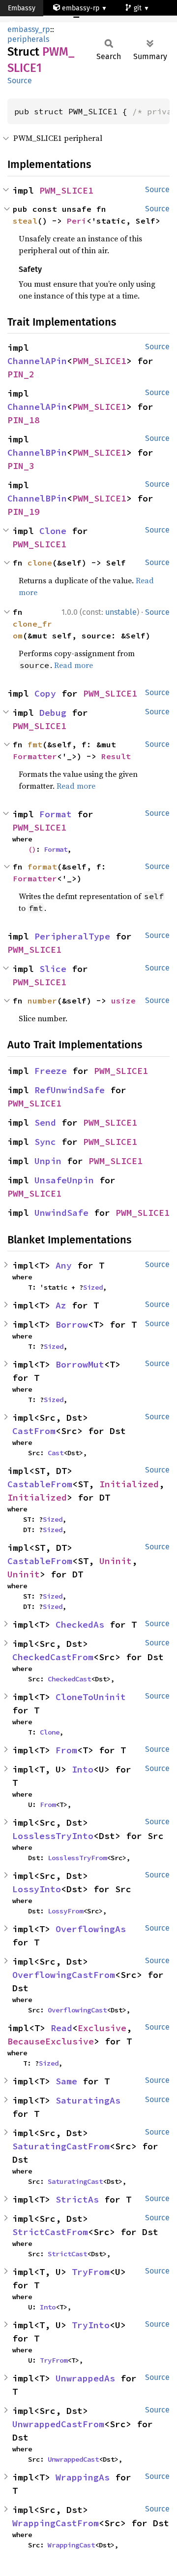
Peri (77, 221)
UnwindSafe (61, 1213)
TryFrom (91, 2272)
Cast (56, 1453)
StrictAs (77, 2199)
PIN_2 (21, 374)
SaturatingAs (88, 2100)
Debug (53, 713)
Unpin (48, 1161)
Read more (74, 665)
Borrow (72, 1324)
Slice (53, 969)
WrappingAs (83, 2477)
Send (45, 1122)
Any (64, 1265)
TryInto (91, 2325)
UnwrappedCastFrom (58, 2424)
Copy (45, 693)
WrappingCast (71, 2545)
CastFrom (34, 1431)
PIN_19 (24, 512)
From (66, 1750)
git (139, 8)
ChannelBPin (37, 452)
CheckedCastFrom (53, 1657)
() (32, 849)
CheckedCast (69, 1679)
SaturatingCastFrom (61, 2146)
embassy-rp (81, 8)
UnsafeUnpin (64, 1180)
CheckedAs (80, 1624)
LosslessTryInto (53, 1836)
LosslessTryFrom (77, 1858)
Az (61, 1305)
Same (66, 2081)
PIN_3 (21, 466)
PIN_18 (24, 420)
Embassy (22, 8)
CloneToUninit (91, 1697)
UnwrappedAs (85, 2378)
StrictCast (67, 2254)
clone (40, 563)
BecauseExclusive (51, 2041)
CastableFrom (40, 1484)
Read (61, 2028)
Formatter (35, 756)
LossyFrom (65, 1911)
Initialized (129, 1484)
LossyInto (37, 1889)
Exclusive (102, 2028)
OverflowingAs (91, 1929)
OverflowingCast (77, 2010)
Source (20, 81)
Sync (45, 1142)
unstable (121, 612)
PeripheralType (72, 936)
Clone (53, 531)
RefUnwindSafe (70, 1090)
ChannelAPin (37, 361)
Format (56, 814)
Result (116, 756)
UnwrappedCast (73, 2459)
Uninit (116, 1561)
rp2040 (28, 24)
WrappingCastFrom (56, 2523)
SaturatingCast (75, 2181)
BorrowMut (80, 1364)
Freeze (51, 1071)
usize (123, 1001)
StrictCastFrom (50, 2232)
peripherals (28, 39)
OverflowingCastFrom (64, 1975)
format (42, 867)
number (42, 1001)
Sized (93, 1287)
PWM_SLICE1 (66, 190)
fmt (35, 744)
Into (83, 1769)
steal (25, 221)
